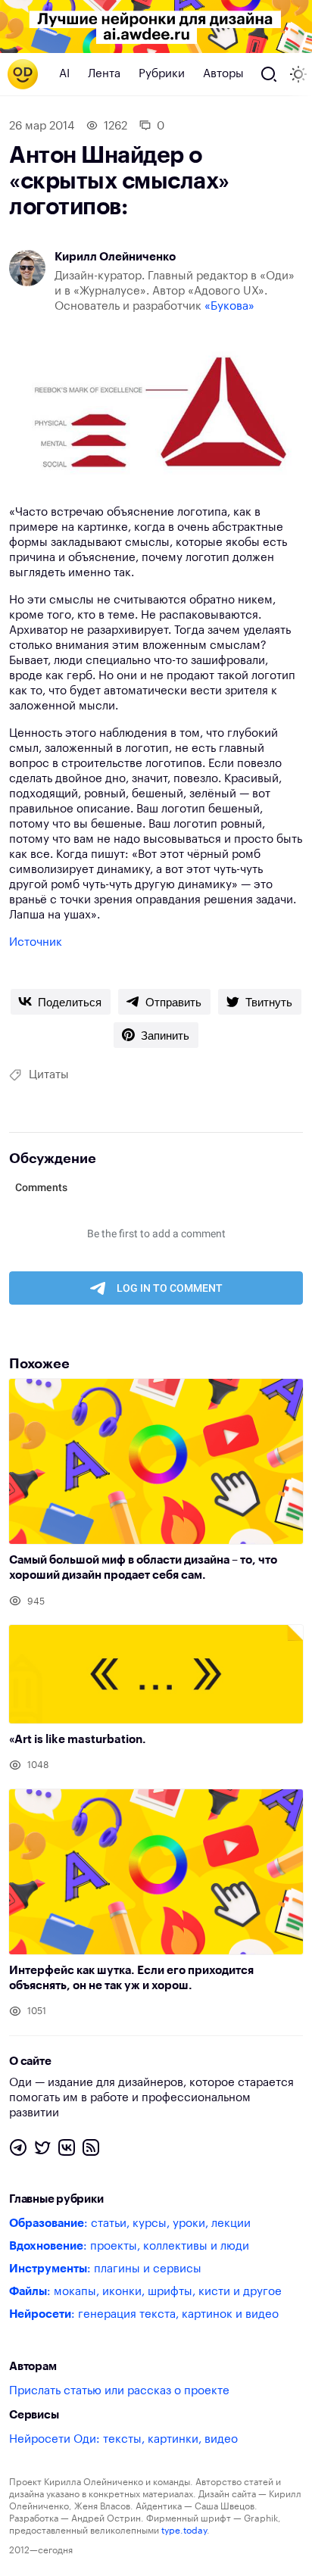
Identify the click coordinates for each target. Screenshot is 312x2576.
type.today (184, 2531)
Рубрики (162, 74)
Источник (36, 942)
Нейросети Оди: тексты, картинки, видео (123, 2439)
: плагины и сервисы (105, 2269)
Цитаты (49, 1075)
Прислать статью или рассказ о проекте (119, 2391)
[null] (61, 1002)
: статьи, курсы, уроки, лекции (130, 2224)
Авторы (223, 74)
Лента (104, 74)
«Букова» (229, 306)
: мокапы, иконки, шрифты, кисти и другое (145, 2292)
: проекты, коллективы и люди (129, 2246)
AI (64, 74)
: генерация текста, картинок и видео (144, 2314)
